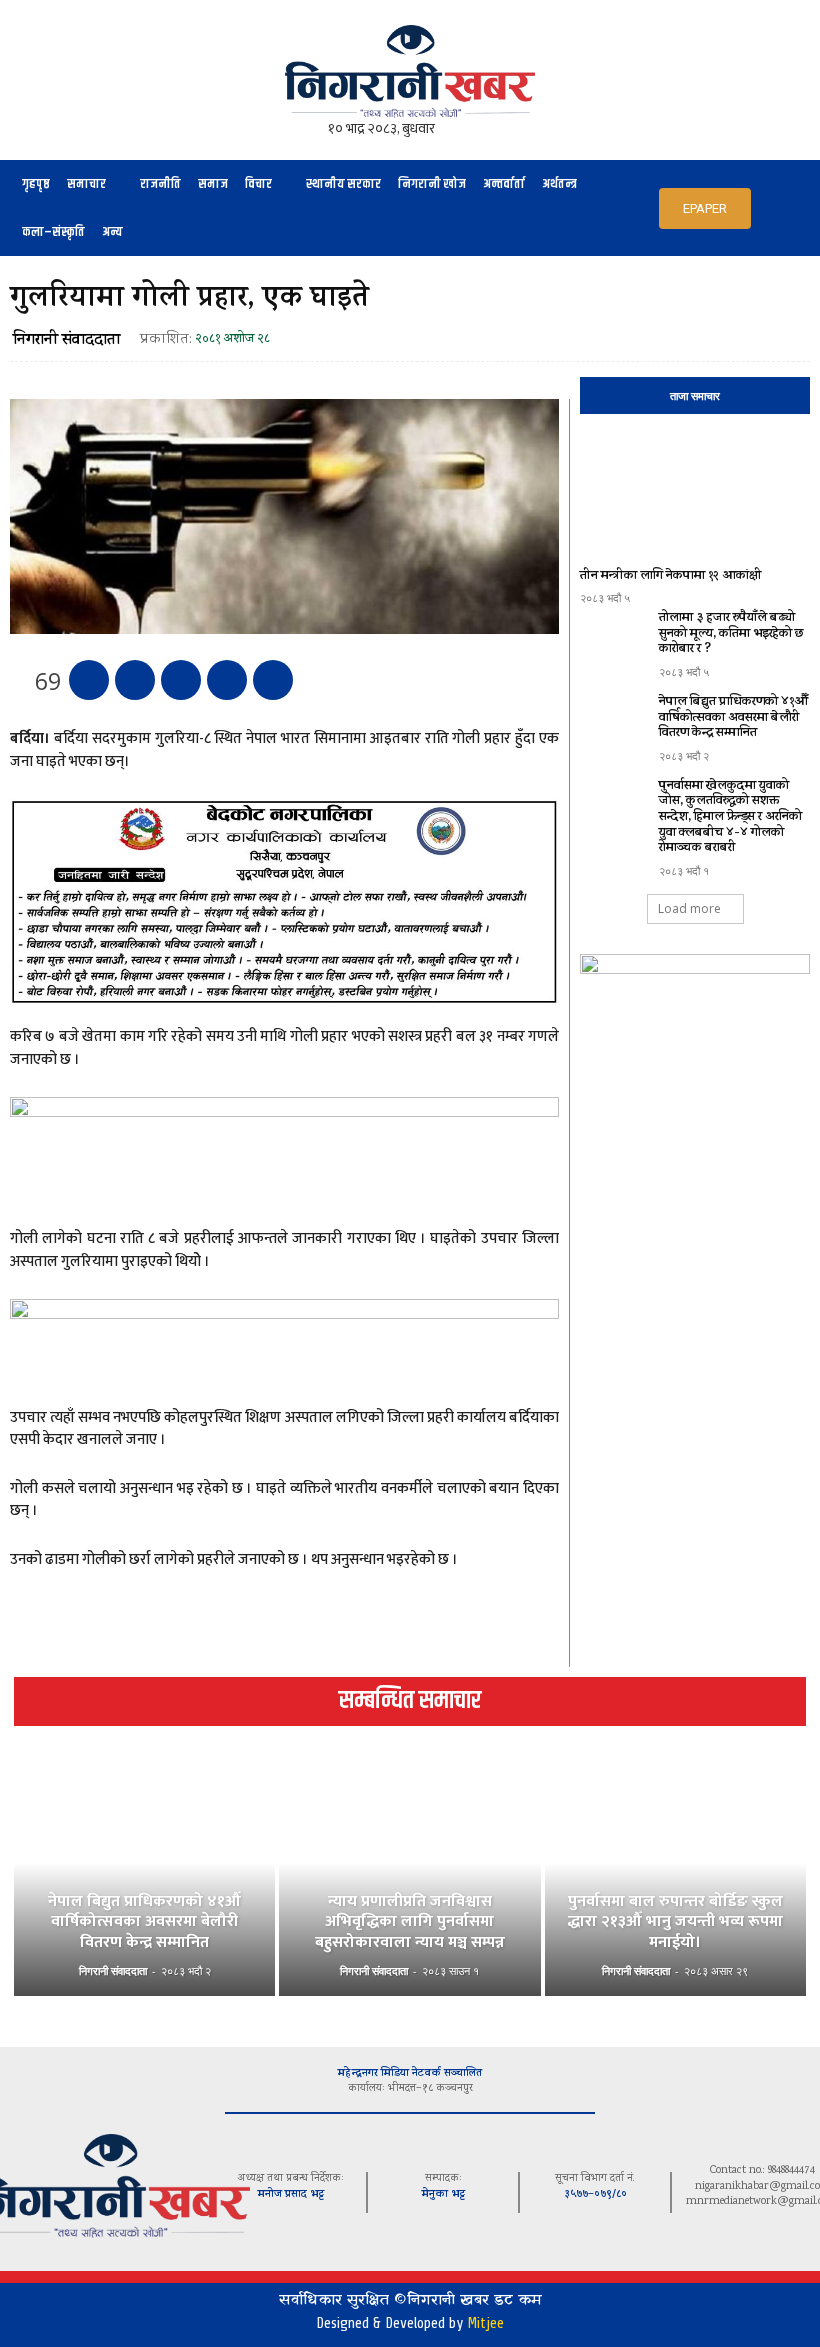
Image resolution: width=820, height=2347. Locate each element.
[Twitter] (135, 680)
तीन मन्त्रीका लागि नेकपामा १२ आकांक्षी (671, 576)
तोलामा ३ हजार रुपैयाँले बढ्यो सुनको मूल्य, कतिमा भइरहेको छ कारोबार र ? (731, 634)
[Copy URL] (273, 680)
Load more (689, 908)
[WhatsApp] (227, 680)
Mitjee (485, 2323)
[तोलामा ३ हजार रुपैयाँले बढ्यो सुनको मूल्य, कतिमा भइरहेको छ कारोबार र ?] (614, 638)
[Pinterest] (181, 680)
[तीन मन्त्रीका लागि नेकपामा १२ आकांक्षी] (695, 494)
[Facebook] (89, 680)
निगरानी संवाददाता (66, 341)
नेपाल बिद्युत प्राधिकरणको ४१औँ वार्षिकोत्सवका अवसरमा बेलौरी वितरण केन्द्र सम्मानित (733, 718)
